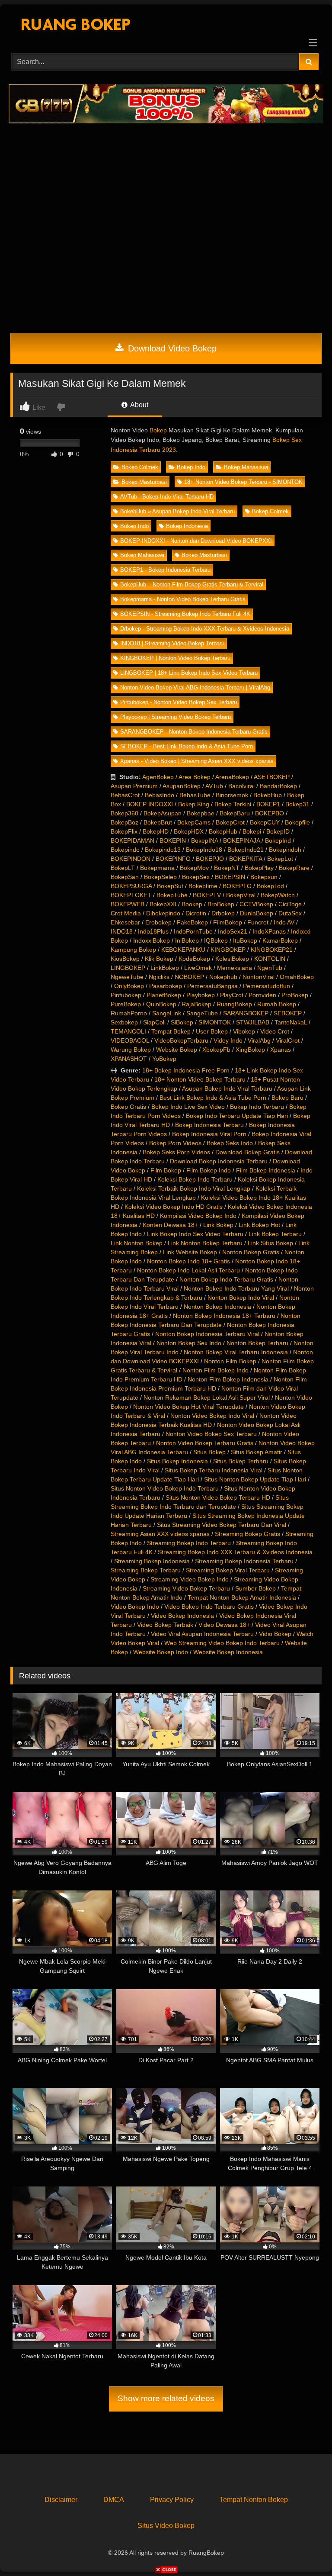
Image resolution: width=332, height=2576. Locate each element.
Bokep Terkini (233, 804)
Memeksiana (235, 968)
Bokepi (252, 831)
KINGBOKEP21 (272, 950)
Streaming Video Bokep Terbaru (186, 1588)
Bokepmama (157, 868)
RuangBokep (234, 1004)
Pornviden (262, 995)
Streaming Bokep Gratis (247, 1534)
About (139, 405)
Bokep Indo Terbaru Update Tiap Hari (237, 1116)
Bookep (192, 904)
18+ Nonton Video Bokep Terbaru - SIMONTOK (243, 482)
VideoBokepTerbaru (181, 1040)
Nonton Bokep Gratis (251, 1252)
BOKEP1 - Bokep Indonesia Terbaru (165, 570)
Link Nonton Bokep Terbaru (205, 1243)
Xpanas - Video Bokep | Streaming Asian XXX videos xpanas (197, 761)
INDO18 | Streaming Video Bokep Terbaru (172, 643)
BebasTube (195, 795)
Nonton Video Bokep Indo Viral (212, 1416)
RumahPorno (129, 1013)
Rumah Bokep (277, 1004)
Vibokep (244, 1031)
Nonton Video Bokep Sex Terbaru (211, 1434)
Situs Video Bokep (166, 2526)
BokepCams (194, 822)
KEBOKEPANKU (183, 950)
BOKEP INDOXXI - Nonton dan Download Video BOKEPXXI (196, 541)
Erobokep (158, 922)
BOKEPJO (210, 859)
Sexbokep (124, 1022)
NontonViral (259, 977)
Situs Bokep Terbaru (241, 1461)
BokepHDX (189, 831)
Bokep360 (124, 813)
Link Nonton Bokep (137, 1243)
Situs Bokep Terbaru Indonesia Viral (214, 1470)
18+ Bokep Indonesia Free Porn (186, 1070)
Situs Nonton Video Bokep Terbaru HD (218, 1497)
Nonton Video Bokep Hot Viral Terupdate (188, 1407)
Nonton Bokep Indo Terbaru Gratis (226, 1279)
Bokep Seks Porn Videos (176, 1152)
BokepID (278, 831)
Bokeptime (203, 886)
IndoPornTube (193, 931)
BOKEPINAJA (241, 840)
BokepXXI (163, 904)
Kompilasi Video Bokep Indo (198, 1216)
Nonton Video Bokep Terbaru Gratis (205, 1443)
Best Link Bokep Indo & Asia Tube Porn (213, 1098)
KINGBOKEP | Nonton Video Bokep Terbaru (175, 658)
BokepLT (123, 868)
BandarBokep (278, 786)
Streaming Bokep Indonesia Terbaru (244, 1561)
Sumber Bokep (255, 1588)
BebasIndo (160, 795)
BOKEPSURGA (131, 886)
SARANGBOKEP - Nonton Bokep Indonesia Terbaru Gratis (194, 732)
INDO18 (122, 931)
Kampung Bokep (133, 950)
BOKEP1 (268, 804)
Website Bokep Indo (161, 1652)
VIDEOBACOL (130, 1040)
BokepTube (172, 895)
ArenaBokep (232, 777)
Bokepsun (264, 877)
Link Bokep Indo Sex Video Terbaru (195, 1234)
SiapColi (154, 1022)
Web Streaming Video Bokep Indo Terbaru (222, 1643)
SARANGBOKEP (246, 1013)
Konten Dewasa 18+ (170, 1225)
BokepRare (294, 868)
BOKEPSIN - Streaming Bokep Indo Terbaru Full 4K (185, 614)
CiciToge (290, 904)
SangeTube (202, 1013)
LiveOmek (198, 968)
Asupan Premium (134, 786)
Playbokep (201, 995)
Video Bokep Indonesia (182, 1616)
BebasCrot (125, 795)
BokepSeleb (160, 877)
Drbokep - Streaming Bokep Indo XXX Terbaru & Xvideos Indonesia (205, 629)
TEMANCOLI (128, 1031)
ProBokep (295, 995)
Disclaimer (61, 2500)
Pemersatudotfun (267, 986)
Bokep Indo (191, 467)
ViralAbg (259, 1040)
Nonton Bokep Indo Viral (241, 1298)
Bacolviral (241, 786)
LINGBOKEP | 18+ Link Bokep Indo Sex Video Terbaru (189, 673)
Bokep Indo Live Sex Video (188, 1107)
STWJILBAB (253, 1022)
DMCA (114, 2500)
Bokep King (194, 804)
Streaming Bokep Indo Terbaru (189, 1543)
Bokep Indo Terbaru (257, 1107)
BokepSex (196, 877)
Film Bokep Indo (209, 1170)
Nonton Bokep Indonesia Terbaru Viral (207, 1334)
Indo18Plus (153, 931)
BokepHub (223, 831)
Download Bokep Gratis (247, 1152)
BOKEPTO (237, 886)
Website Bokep (177, 1050)
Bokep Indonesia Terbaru (209, 1125)
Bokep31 (297, 804)
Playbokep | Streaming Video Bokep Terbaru (176, 717)
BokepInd (278, 840)
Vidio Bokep (275, 1634)
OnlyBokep (129, 986)
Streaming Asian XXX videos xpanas (160, 1534)
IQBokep (216, 940)
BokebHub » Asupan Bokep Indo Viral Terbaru (177, 511)
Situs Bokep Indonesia (177, 1461)
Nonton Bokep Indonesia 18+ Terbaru (224, 1316)
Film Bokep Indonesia (266, 1170)
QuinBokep (161, 1004)
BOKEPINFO (173, 859)
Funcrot (258, 922)
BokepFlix (124, 831)
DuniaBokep (257, 913)
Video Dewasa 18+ (224, 1625)
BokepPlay (259, 868)
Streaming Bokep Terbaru (146, 1570)
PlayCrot (232, 995)
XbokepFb (216, 1050)
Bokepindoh (285, 850)
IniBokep (187, 940)
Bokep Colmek (140, 467)
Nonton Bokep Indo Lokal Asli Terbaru (188, 1270)
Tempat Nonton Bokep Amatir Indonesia (242, 1597)
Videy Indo (228, 1040)
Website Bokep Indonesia (228, 1652)
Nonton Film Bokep (230, 1361)
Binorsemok (232, 795)
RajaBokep (196, 1004)
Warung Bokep (131, 1050)
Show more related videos (166, 2398)
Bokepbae (201, 813)
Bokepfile (297, 822)
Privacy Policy (172, 2500)
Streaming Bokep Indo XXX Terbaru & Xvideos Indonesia (235, 1552)
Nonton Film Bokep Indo (215, 1370)
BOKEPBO (270, 813)
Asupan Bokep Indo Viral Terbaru (227, 1088)
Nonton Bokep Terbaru (257, 1343)
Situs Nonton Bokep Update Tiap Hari (255, 1479)
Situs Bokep (209, 1452)
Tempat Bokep (171, 1031)
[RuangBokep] (166, 26)
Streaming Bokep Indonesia (152, 1561)
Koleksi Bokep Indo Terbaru (195, 1179)
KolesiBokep (232, 959)
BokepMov (194, 868)
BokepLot (280, 859)
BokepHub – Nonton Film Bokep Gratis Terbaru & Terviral (192, 584)
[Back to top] (305, 2550)
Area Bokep (195, 777)
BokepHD (156, 831)
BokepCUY (265, 822)
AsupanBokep (182, 786)
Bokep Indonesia (187, 526)
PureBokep (126, 1004)
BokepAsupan (163, 813)
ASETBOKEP (272, 777)
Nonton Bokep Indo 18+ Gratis (188, 1261)
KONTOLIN (270, 959)
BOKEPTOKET (131, 895)
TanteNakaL (291, 1022)
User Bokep (212, 1031)
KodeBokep (194, 959)
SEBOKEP (288, 1013)
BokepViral (241, 895)
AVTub (214, 786)
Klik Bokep (159, 959)
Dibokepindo (163, 913)
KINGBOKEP (228, 950)
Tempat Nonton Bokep (254, 2500)
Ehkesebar (125, 922)
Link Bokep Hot (259, 1225)
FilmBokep (228, 922)
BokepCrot (230, 822)
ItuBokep (245, 940)
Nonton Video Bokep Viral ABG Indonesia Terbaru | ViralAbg (195, 687)
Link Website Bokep (190, 1252)
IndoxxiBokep (152, 940)
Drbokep (223, 913)
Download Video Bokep (171, 348)
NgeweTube (127, 977)
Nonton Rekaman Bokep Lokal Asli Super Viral (207, 1397)
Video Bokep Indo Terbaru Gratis (209, 1607)
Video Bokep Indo (135, 1607)
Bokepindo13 (163, 850)
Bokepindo (125, 850)
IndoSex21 (233, 931)
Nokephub (223, 977)
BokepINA (204, 840)
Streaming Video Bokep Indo (190, 1579)
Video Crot (275, 1031)
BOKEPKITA (246, 859)
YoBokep (164, 1059)
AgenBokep (158, 777)
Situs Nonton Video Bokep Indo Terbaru (165, 1488)
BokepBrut (158, 822)
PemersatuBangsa (212, 986)
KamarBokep (280, 940)
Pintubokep (126, 995)
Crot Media (126, 913)
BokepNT (227, 868)
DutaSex (290, 913)
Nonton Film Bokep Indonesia (228, 1379)
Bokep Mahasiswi (246, 467)
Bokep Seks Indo (230, 1143)
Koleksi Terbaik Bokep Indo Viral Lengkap (194, 1188)
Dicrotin (196, 913)
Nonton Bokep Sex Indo (189, 1343)
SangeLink (167, 1013)
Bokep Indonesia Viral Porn (209, 1134)
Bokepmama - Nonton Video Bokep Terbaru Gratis (183, 599)
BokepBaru (235, 813)
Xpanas (281, 1050)
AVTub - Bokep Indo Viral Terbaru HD (167, 497)
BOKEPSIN (230, 877)
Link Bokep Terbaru (275, 1234)
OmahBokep (297, 977)
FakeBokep (192, 922)
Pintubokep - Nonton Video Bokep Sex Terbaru (179, 702)
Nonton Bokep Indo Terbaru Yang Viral (236, 1288)
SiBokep (182, 1022)
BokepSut (170, 886)
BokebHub (268, 795)
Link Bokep (218, 1225)
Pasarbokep (166, 986)
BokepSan (125, 877)
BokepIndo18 (204, 850)
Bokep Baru (287, 1098)
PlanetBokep (164, 995)
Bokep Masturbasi (144, 482)
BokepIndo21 (246, 850)
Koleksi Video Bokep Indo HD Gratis (174, 1207)
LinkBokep (165, 968)
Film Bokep (166, 1170)
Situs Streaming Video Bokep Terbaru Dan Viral (222, 1525)
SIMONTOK (215, 1022)
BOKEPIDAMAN (132, 840)
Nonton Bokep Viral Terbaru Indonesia (236, 1352)
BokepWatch (278, 895)
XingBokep (250, 1050)
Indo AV (284, 922)
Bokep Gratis (128, 1107)
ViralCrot (288, 1040)
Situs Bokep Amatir (257, 1452)
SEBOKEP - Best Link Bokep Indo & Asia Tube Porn (187, 746)
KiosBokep (125, 959)
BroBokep (221, 904)
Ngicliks (159, 977)
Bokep (158, 430)
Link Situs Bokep (270, 1243)
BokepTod (270, 886)
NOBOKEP (189, 977)
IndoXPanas (269, 931)
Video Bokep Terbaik (165, 1625)
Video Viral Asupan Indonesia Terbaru (202, 1634)
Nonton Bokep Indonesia (217, 1307)
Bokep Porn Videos (175, 1143)
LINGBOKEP (128, 968)
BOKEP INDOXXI (150, 804)
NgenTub (270, 968)
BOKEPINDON (131, 859)
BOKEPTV (207, 895)
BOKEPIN (173, 840)
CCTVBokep (256, 904)
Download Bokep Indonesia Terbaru (219, 1161)
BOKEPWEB (128, 904)
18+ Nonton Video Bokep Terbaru (200, 1079)
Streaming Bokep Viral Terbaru (228, 1570)
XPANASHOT (129, 1059)
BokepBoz (124, 822)
